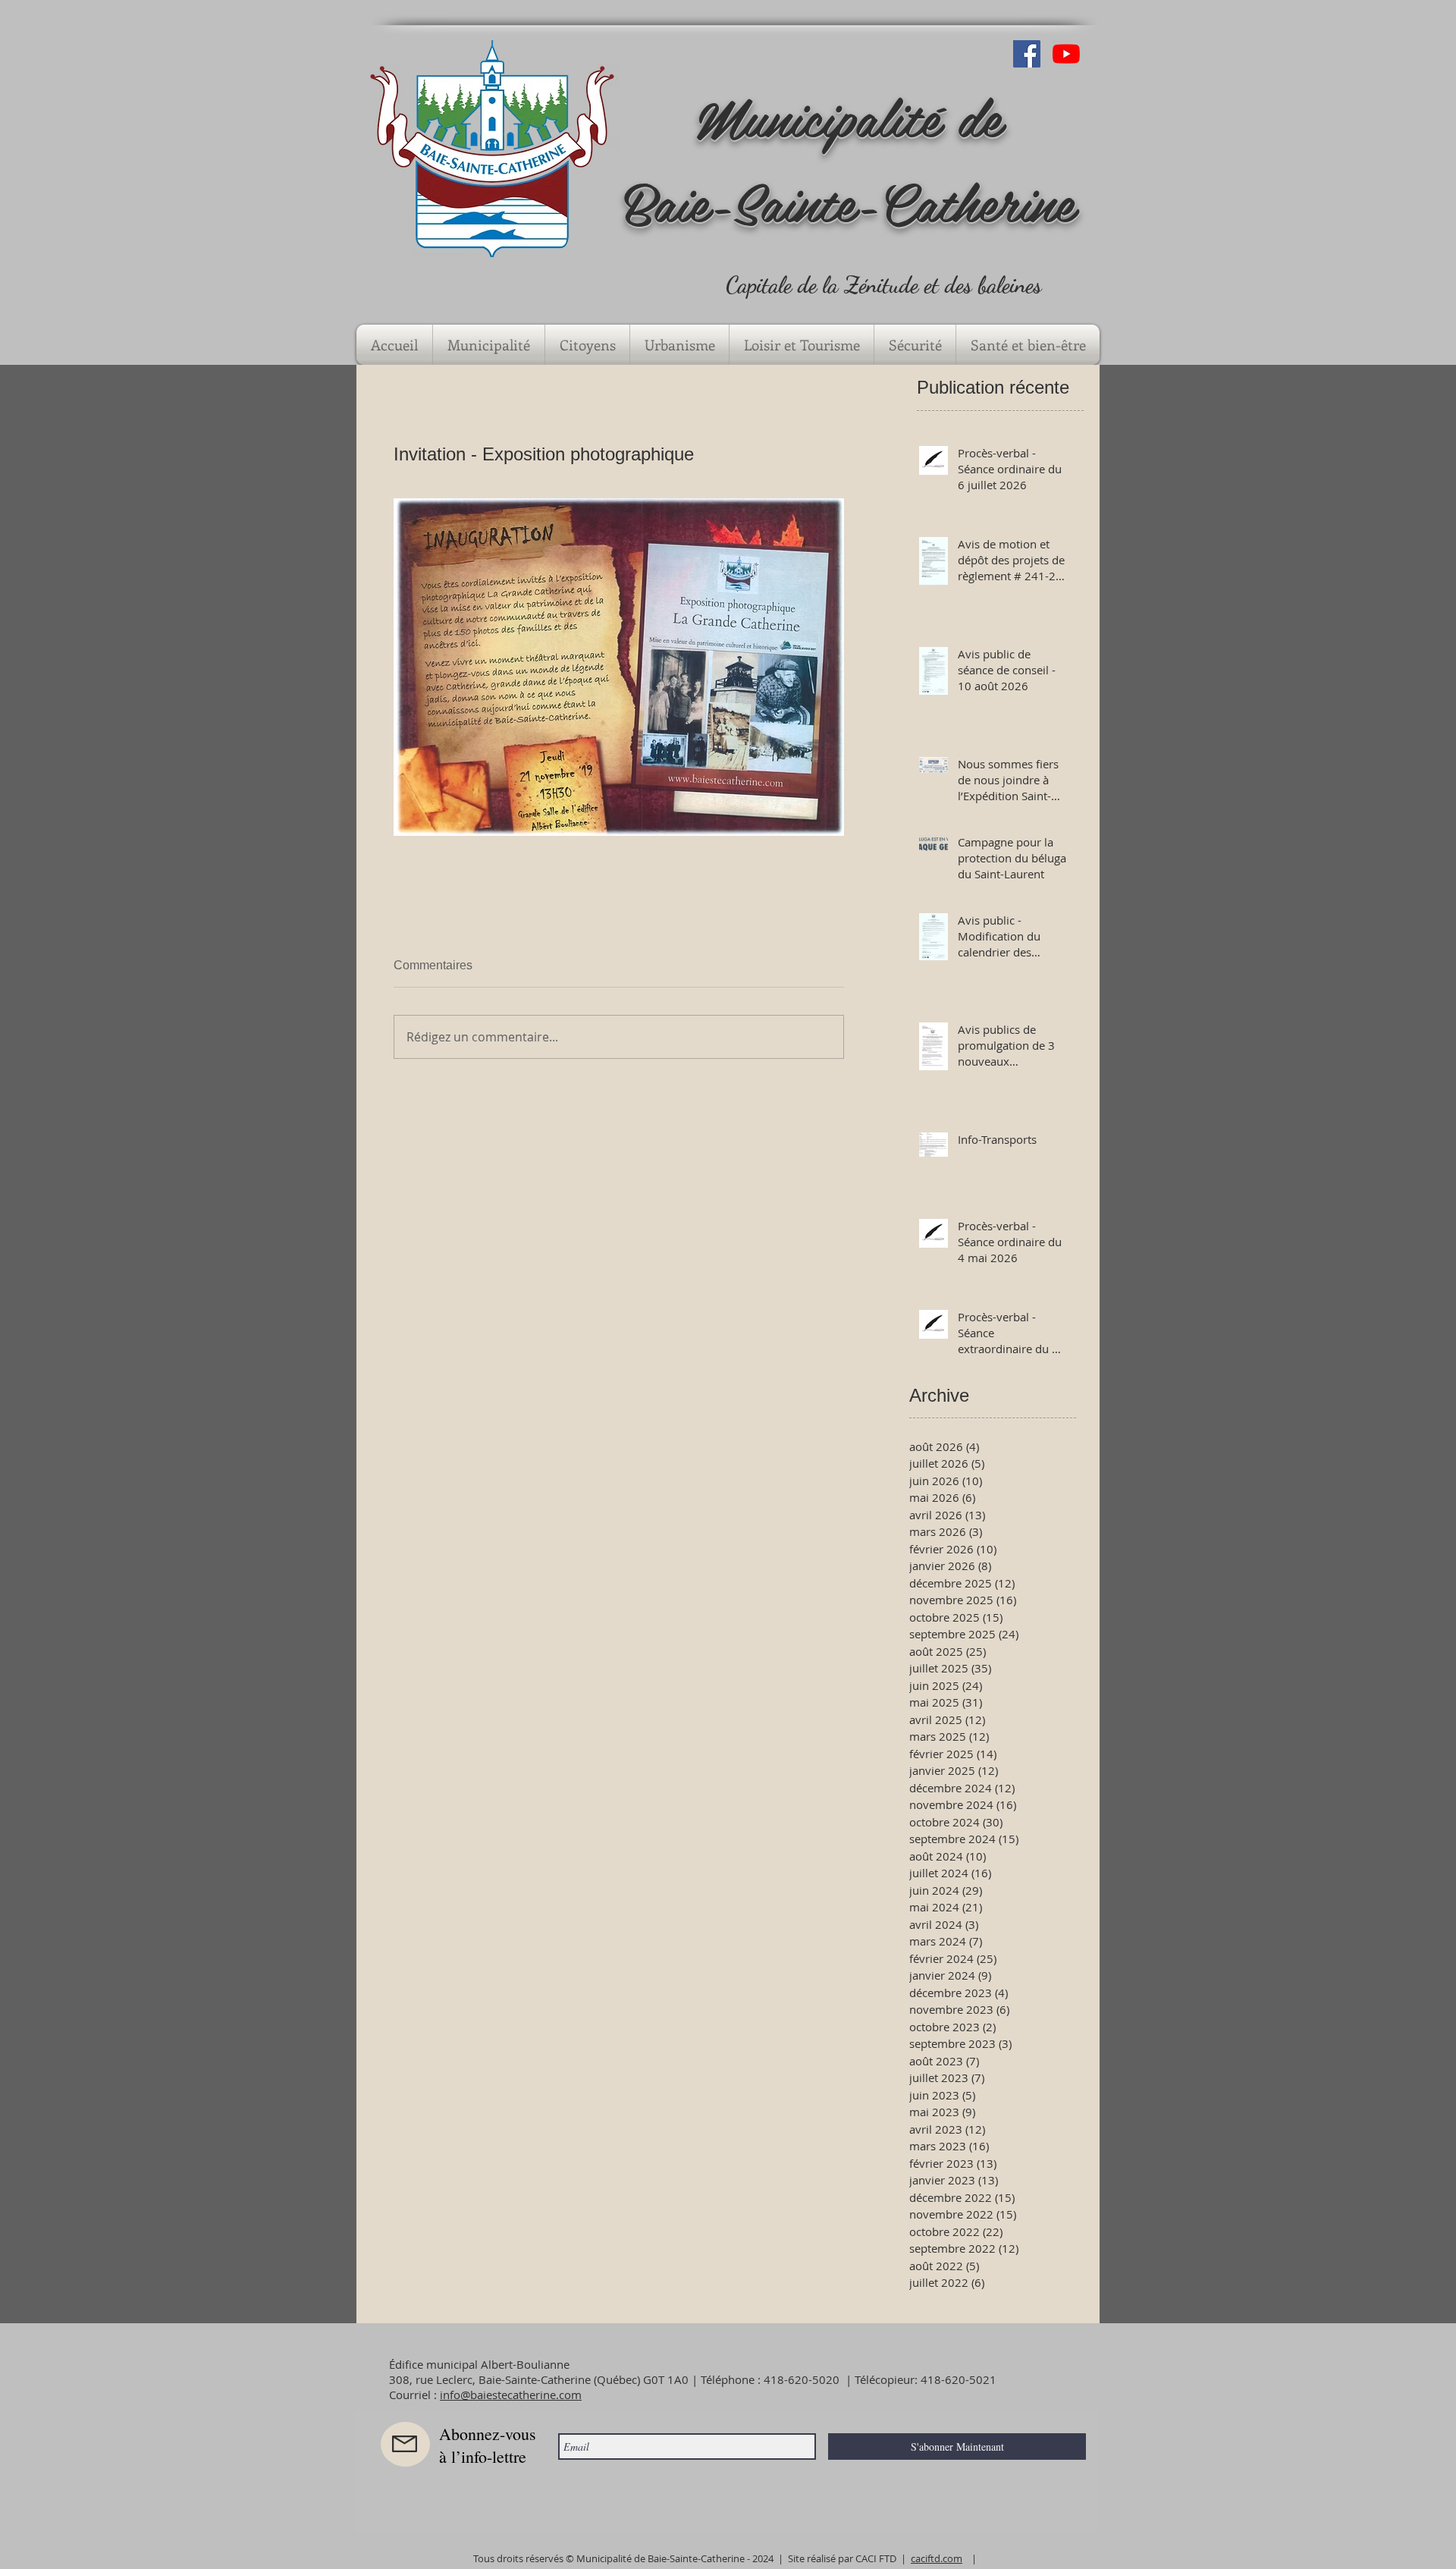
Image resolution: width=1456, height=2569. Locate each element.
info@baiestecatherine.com (511, 2395)
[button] (489, 345)
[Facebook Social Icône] (1027, 54)
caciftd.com (937, 2558)
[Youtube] (1066, 54)
